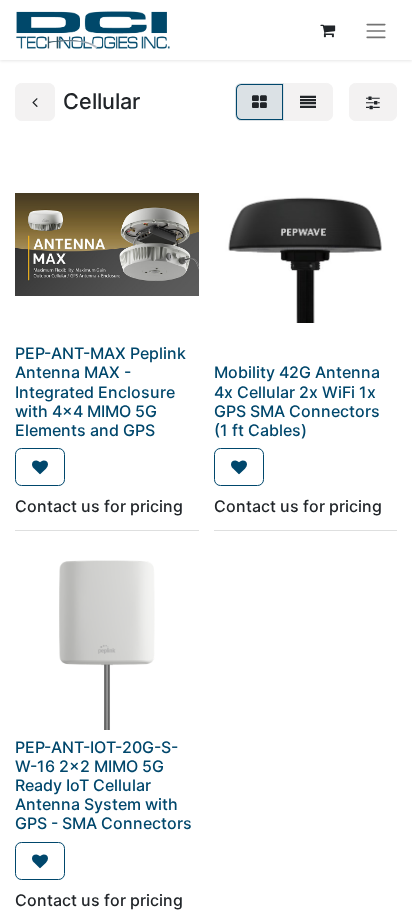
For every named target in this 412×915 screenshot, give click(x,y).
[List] (308, 102)
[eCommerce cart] (327, 30)
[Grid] (259, 102)
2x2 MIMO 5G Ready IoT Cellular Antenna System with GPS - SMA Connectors (103, 795)
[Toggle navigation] (376, 30)
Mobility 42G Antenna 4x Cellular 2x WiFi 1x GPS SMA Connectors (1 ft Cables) (297, 401)
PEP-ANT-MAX (70, 353)
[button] (40, 467)
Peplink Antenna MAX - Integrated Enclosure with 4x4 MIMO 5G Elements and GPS (100, 391)
